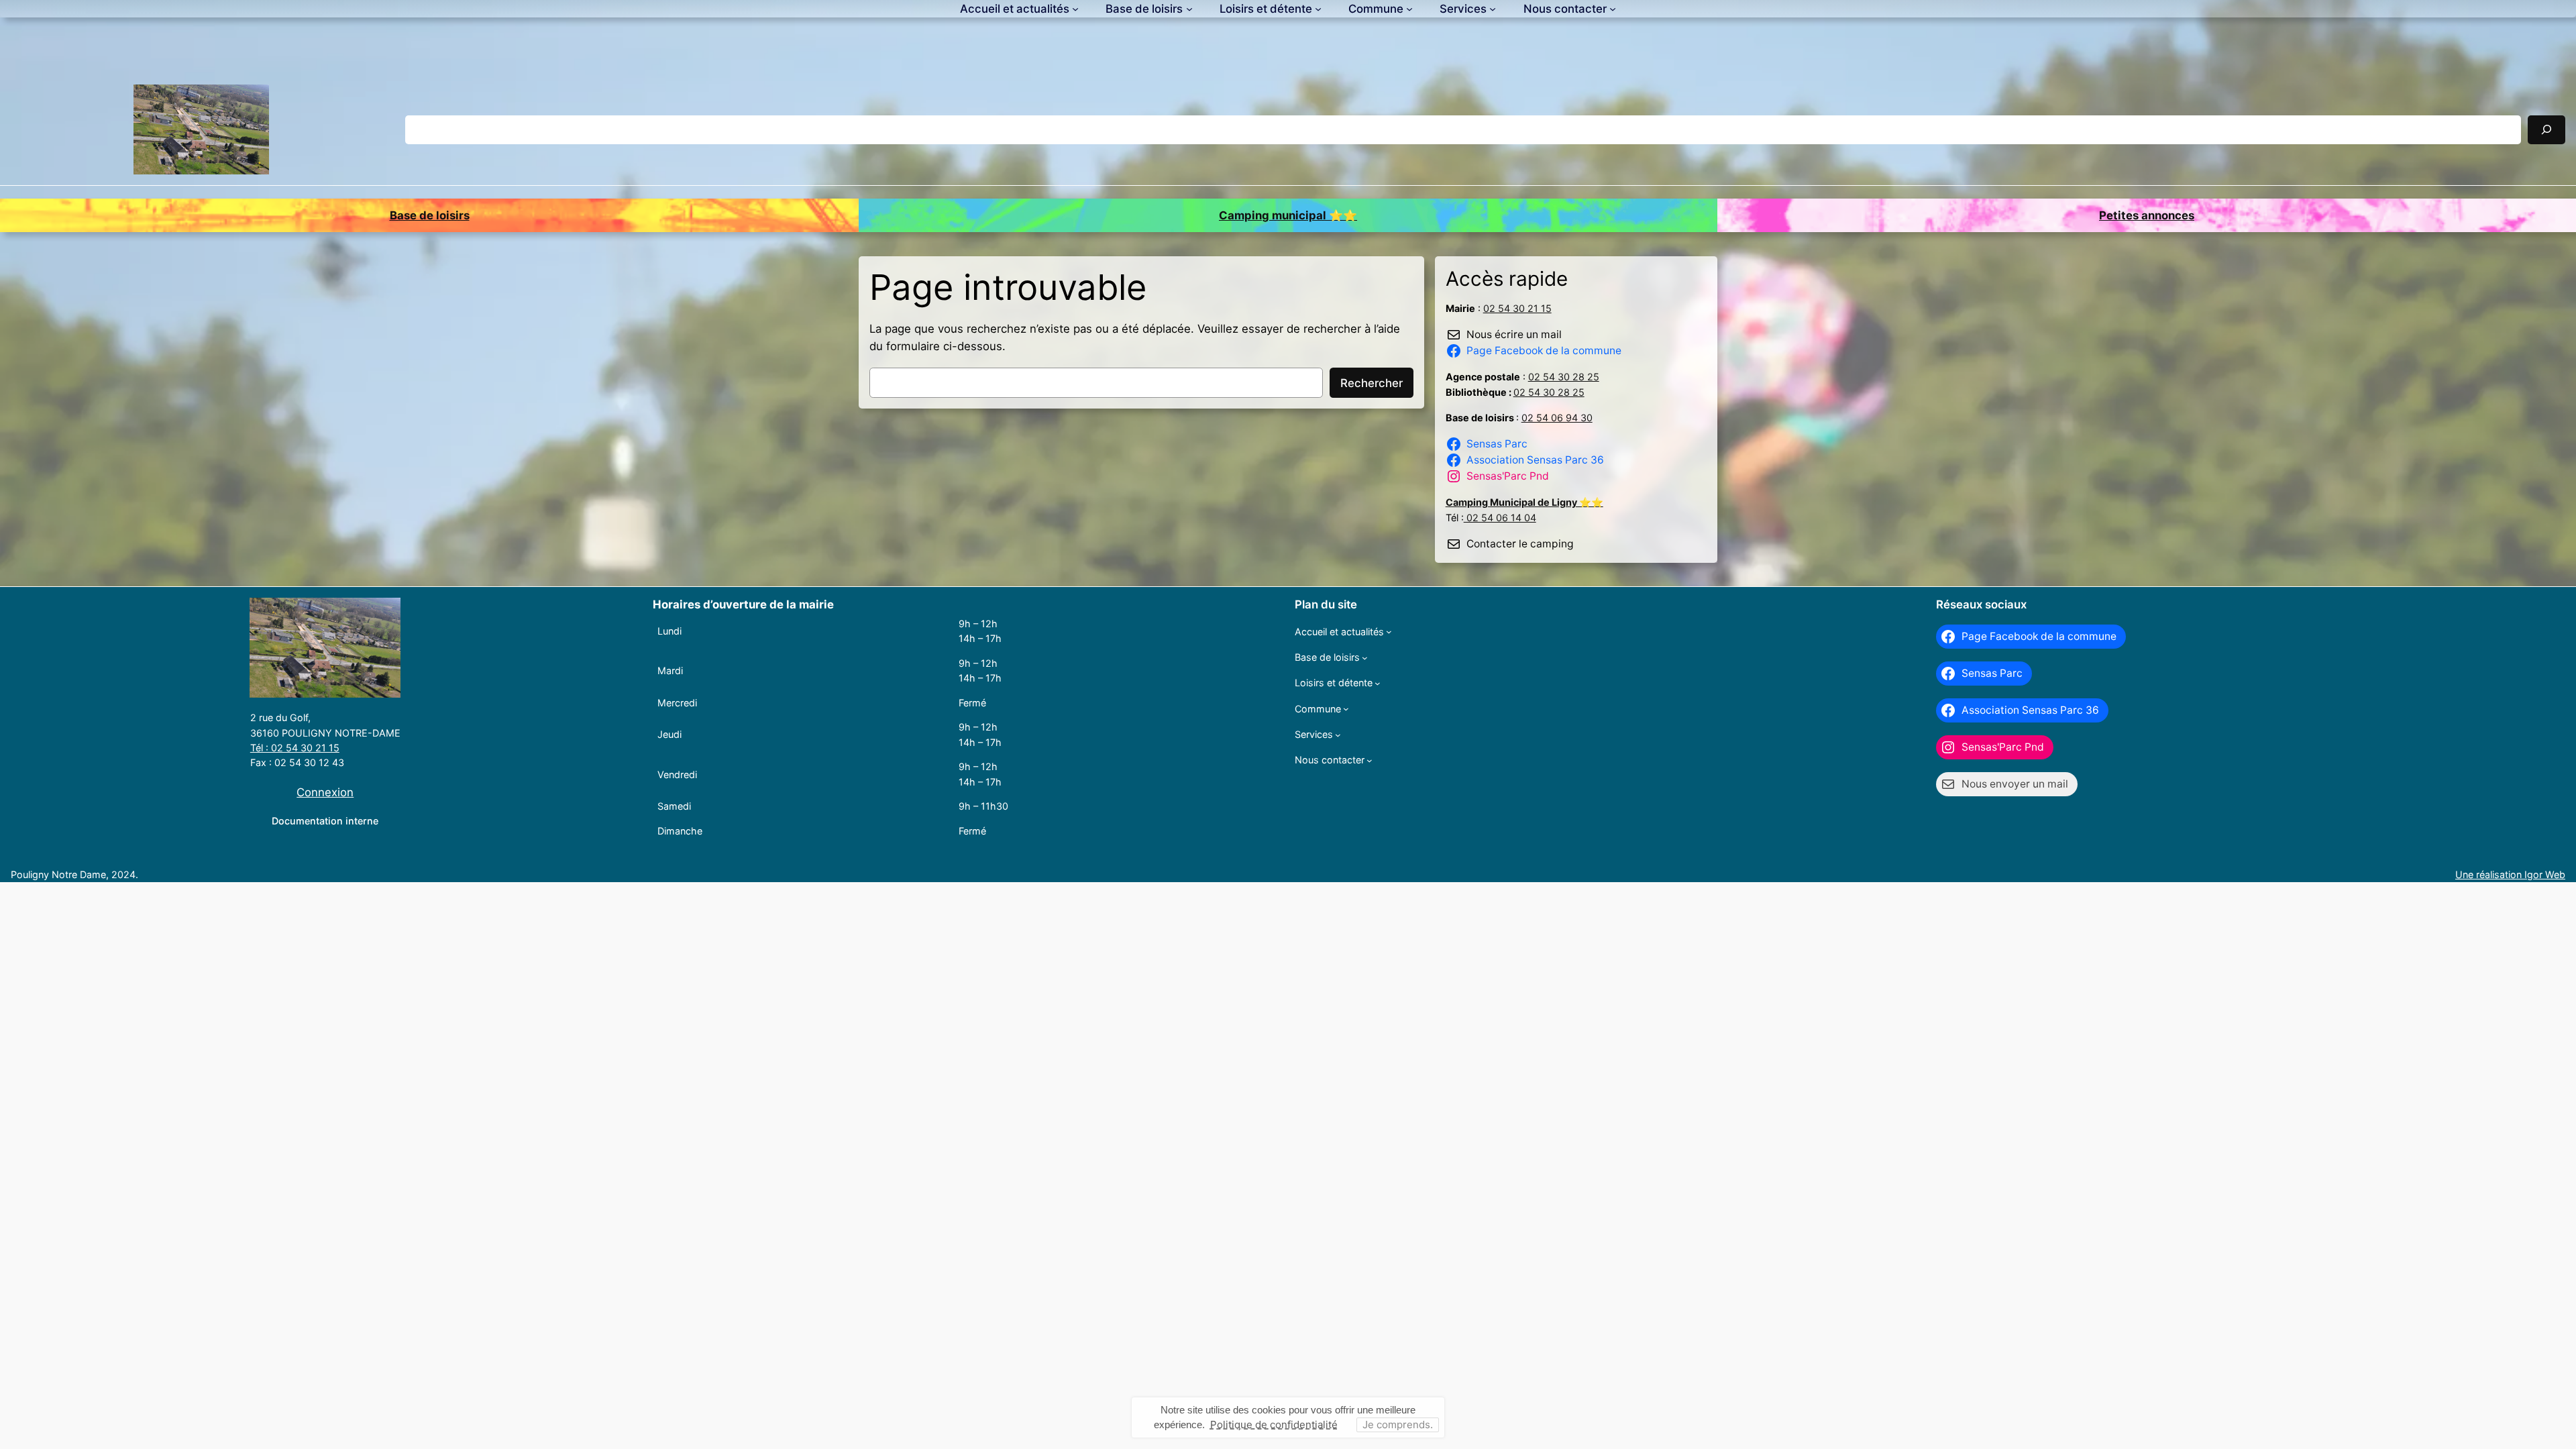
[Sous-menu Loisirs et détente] (1318, 9)
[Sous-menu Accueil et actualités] (1075, 9)
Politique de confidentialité (1274, 1425)
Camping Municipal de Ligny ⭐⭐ (1524, 502)
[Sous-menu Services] (1493, 9)
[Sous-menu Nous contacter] (1613, 9)
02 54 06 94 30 (1557, 418)
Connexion (325, 792)
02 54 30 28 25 (1564, 377)
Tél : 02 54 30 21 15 (295, 748)
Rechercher (1372, 383)
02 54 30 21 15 (1517, 308)
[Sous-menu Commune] (1409, 9)
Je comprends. (1398, 1425)
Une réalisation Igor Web (2510, 874)
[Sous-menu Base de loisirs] (1189, 9)
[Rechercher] (2546, 130)
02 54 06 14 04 (1500, 518)
